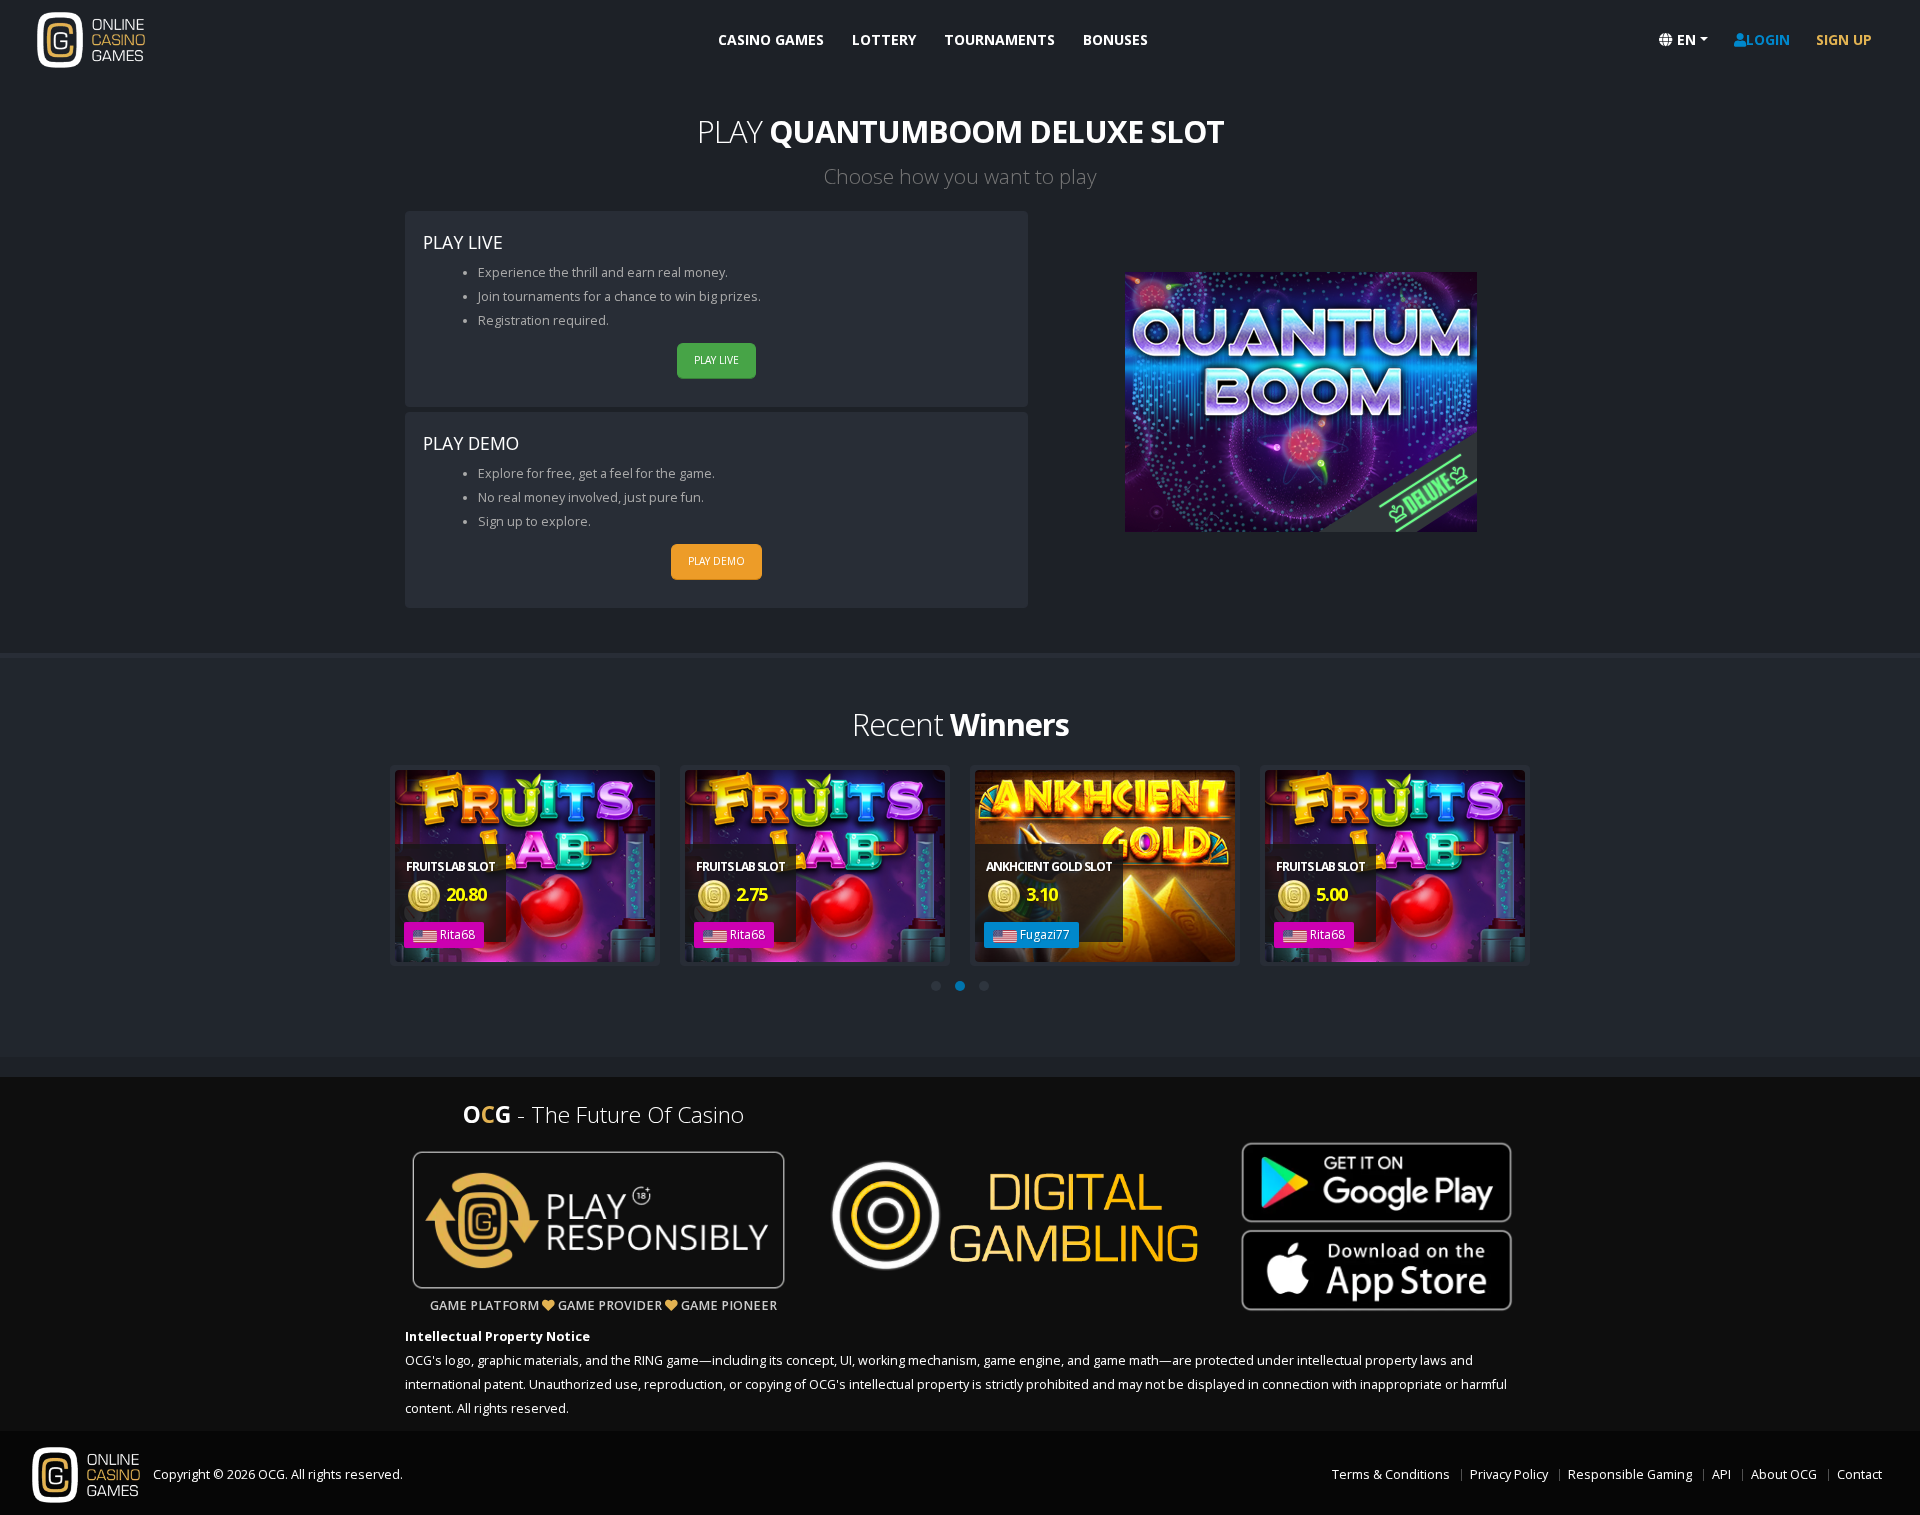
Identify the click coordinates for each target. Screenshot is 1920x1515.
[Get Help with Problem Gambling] (599, 1220)
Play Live (716, 360)
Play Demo (716, 561)
